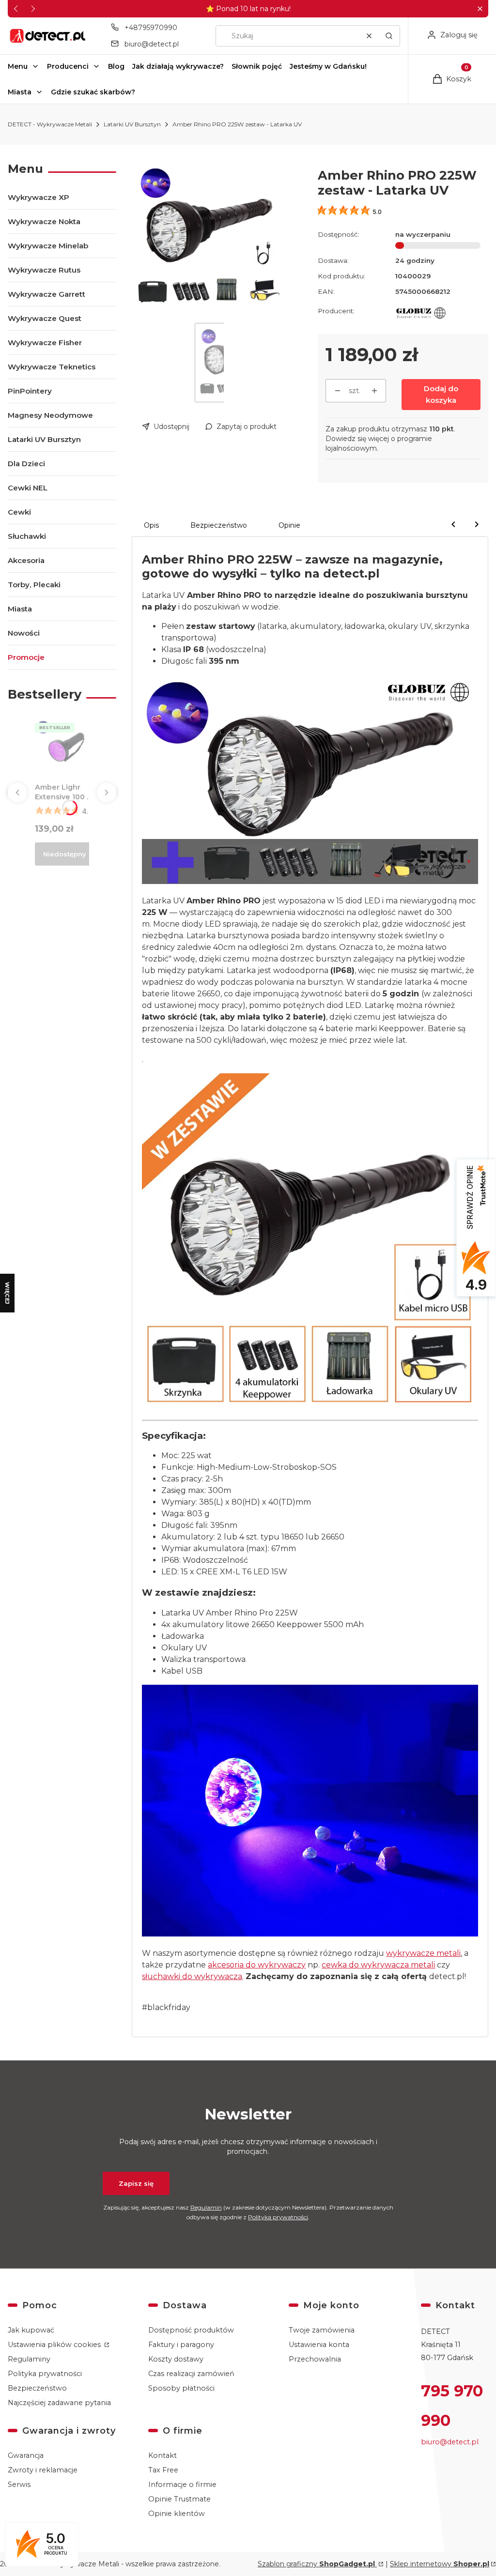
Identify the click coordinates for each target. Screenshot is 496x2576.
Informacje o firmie (182, 2485)
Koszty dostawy (176, 2359)
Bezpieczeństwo (37, 2388)
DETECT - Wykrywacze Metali (50, 124)
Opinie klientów (177, 2514)
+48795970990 (151, 28)
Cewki (19, 512)
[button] (480, 9)
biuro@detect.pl (152, 44)
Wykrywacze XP (39, 197)
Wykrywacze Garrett (46, 294)
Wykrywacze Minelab (48, 246)
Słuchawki (27, 536)
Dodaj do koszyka (441, 394)
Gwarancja (26, 2455)
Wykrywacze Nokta (44, 221)
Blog (116, 66)
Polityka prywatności (45, 2374)
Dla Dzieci (26, 464)
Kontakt (163, 2455)
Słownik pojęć (257, 66)
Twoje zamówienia (322, 2330)
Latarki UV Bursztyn (132, 124)
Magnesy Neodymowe (50, 415)
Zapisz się (136, 2183)
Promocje (26, 657)
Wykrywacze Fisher (45, 343)
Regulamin (206, 2207)
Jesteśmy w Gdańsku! (328, 66)
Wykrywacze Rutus (44, 270)
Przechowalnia (315, 2359)
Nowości (24, 633)
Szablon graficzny (316, 2564)
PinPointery (30, 391)
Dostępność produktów (191, 2330)
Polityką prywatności (278, 2217)
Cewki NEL (28, 488)
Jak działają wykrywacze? (178, 66)
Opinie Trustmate (179, 2499)
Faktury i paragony (181, 2345)
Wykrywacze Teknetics (52, 367)
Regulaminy (29, 2359)
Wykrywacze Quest (45, 318)
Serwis (19, 2485)
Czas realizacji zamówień (191, 2374)
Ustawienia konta (319, 2345)
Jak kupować (31, 2330)
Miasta (20, 92)
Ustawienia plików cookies (55, 2345)
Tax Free (163, 2470)
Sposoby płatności (181, 2388)
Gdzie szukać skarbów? (93, 92)
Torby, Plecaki (34, 585)
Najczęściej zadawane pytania (59, 2403)
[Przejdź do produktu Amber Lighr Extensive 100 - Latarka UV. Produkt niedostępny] (65, 749)
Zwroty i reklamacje (43, 2470)
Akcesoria (26, 560)
